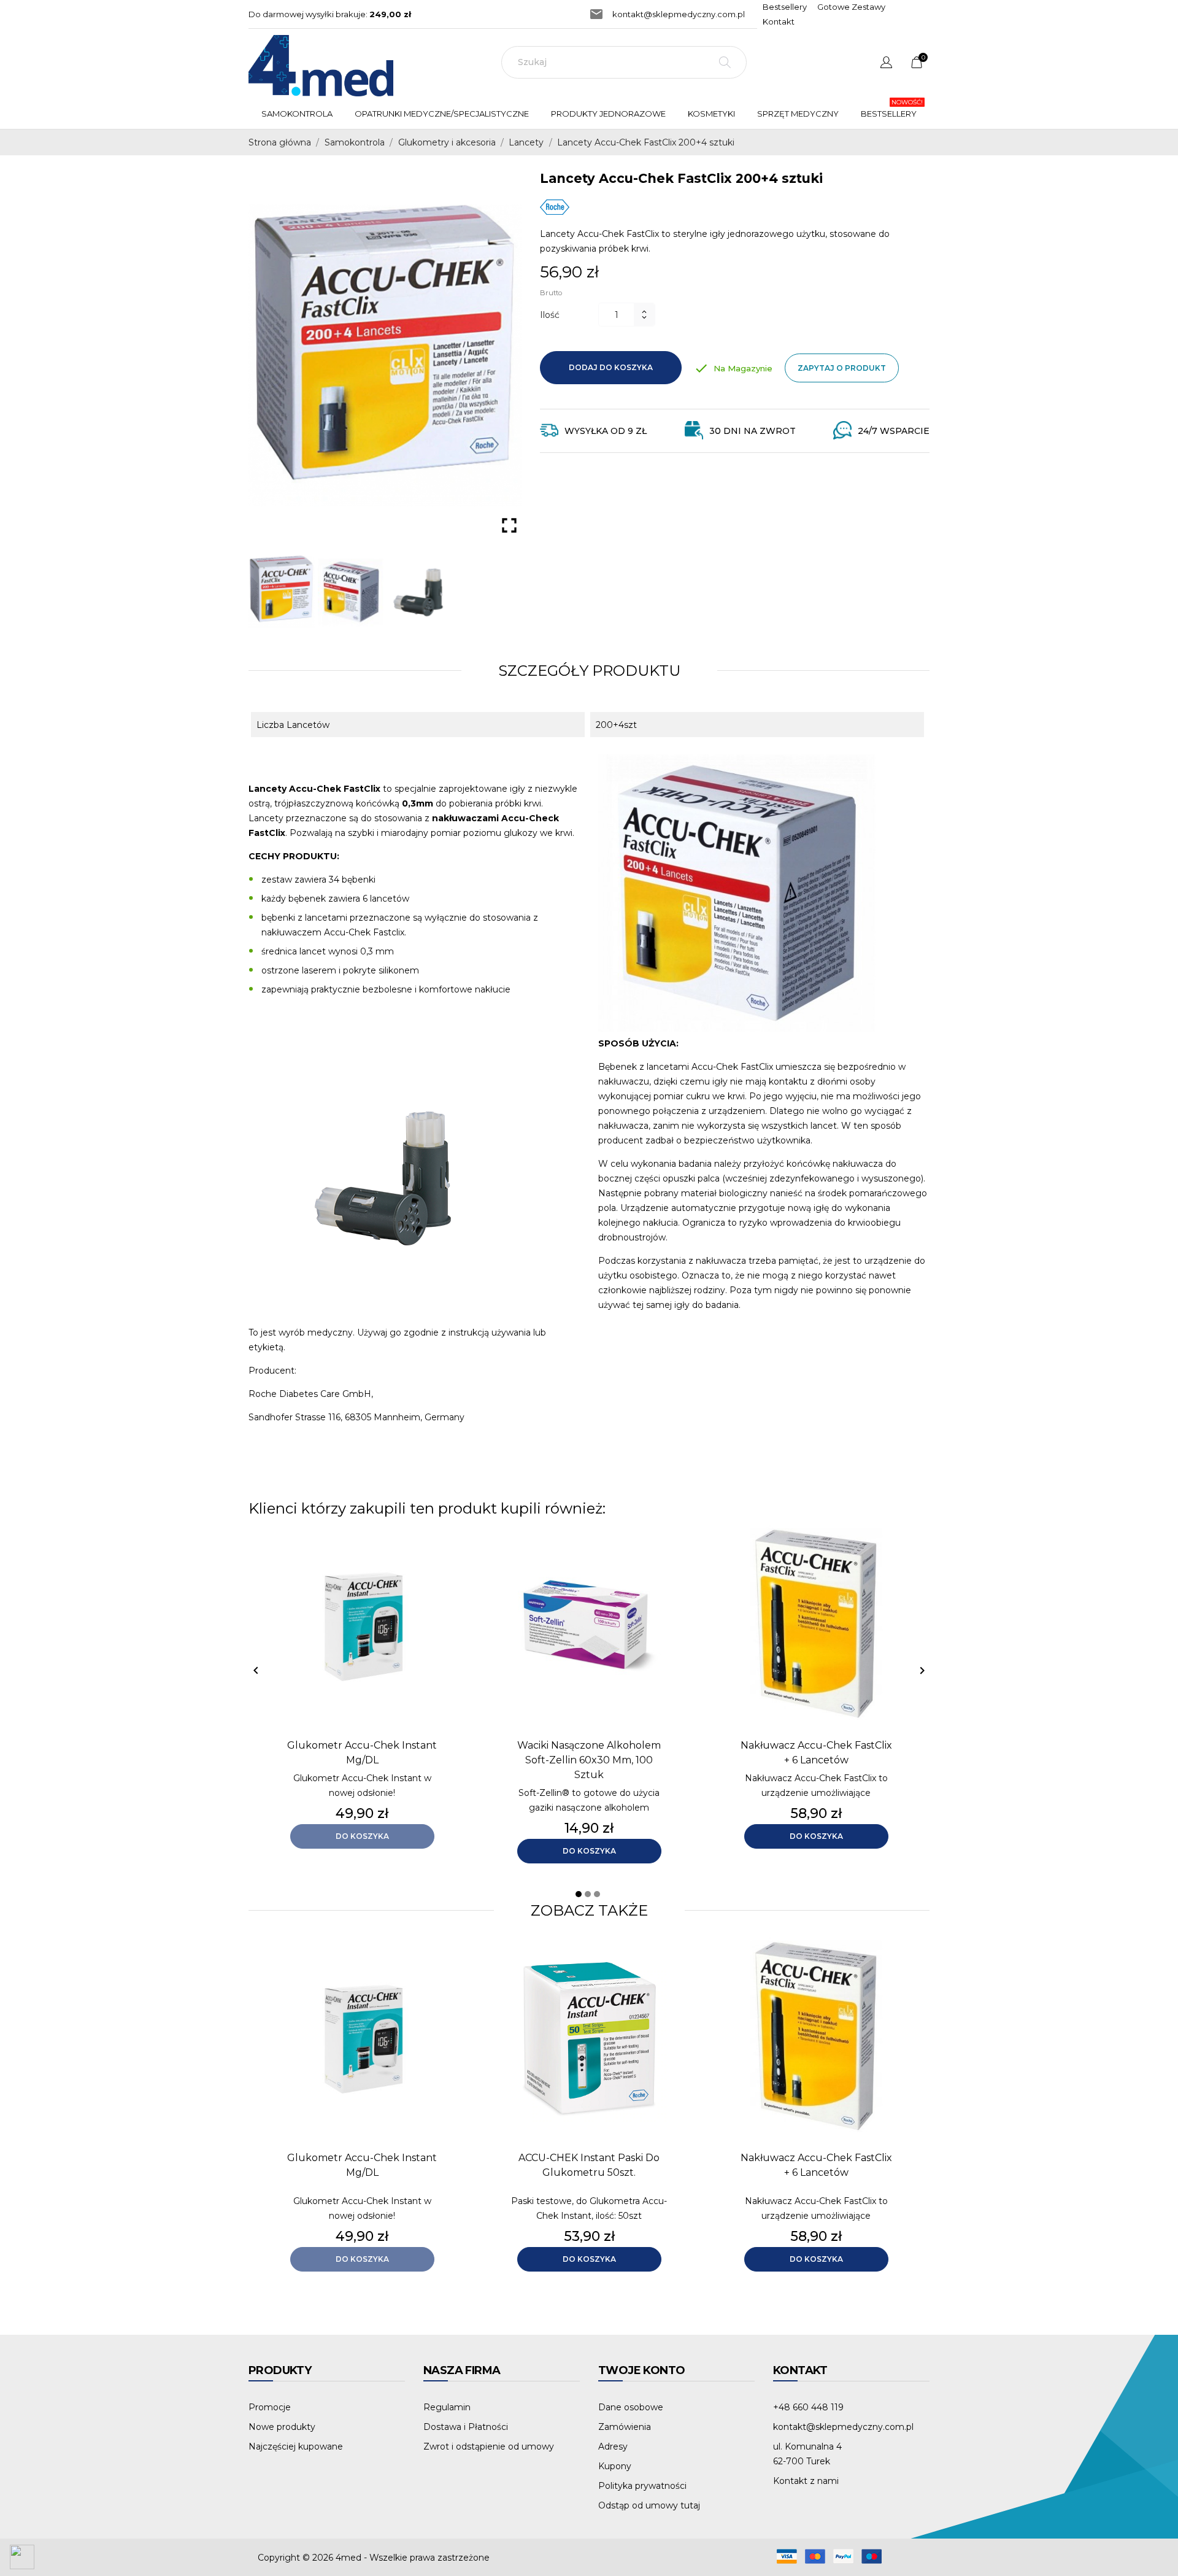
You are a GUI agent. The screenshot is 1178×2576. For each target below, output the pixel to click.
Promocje (270, 2407)
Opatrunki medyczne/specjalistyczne (445, 108)
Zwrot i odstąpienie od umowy (489, 2446)
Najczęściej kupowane (296, 2446)
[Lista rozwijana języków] (886, 64)
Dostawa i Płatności (466, 2427)
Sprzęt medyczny (798, 114)
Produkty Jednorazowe (611, 108)
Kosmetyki (711, 114)
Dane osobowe (631, 2407)
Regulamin (447, 2407)
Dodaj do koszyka (611, 367)
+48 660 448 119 (808, 2407)
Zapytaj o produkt (842, 368)
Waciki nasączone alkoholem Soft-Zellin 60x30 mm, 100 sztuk (589, 1760)
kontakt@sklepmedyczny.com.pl (679, 14)
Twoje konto (641, 2370)
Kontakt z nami (806, 2481)
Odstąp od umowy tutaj (649, 2505)
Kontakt (779, 21)
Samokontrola (297, 114)
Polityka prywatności (642, 2486)
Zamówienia (625, 2427)
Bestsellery (785, 7)
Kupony (615, 2466)
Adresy (613, 2446)
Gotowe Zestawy (851, 7)
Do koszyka (362, 1836)
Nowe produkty (282, 2427)
